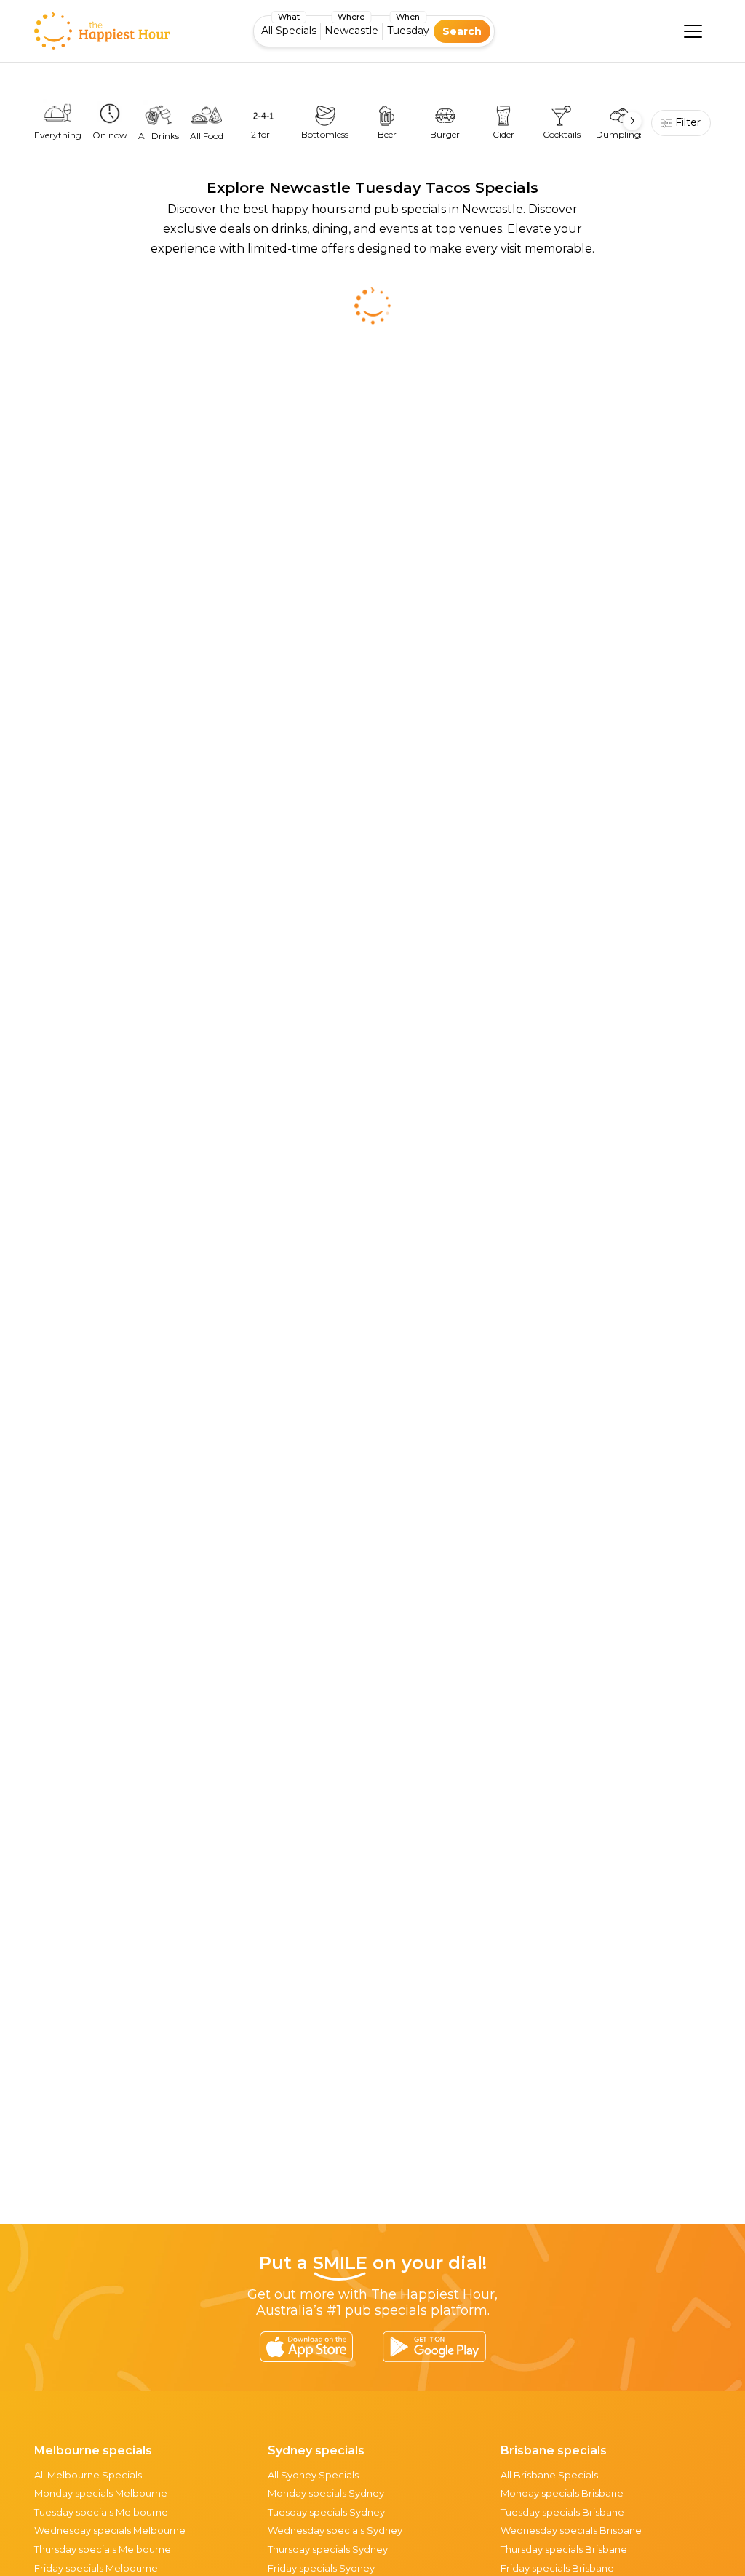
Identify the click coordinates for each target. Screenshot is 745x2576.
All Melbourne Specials (88, 2475)
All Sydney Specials (313, 2475)
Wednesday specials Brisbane (571, 2530)
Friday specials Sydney (321, 2568)
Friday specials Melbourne (96, 2568)
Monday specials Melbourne (101, 2493)
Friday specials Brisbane (557, 2568)
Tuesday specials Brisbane (562, 2512)
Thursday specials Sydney (328, 2549)
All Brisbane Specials (549, 2475)
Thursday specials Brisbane (564, 2549)
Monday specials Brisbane (562, 2493)
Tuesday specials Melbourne (101, 2512)
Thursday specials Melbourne (103, 2549)
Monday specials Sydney (326, 2493)
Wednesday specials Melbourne (110, 2530)
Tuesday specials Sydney (326, 2512)
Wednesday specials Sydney (335, 2530)
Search (462, 31)
